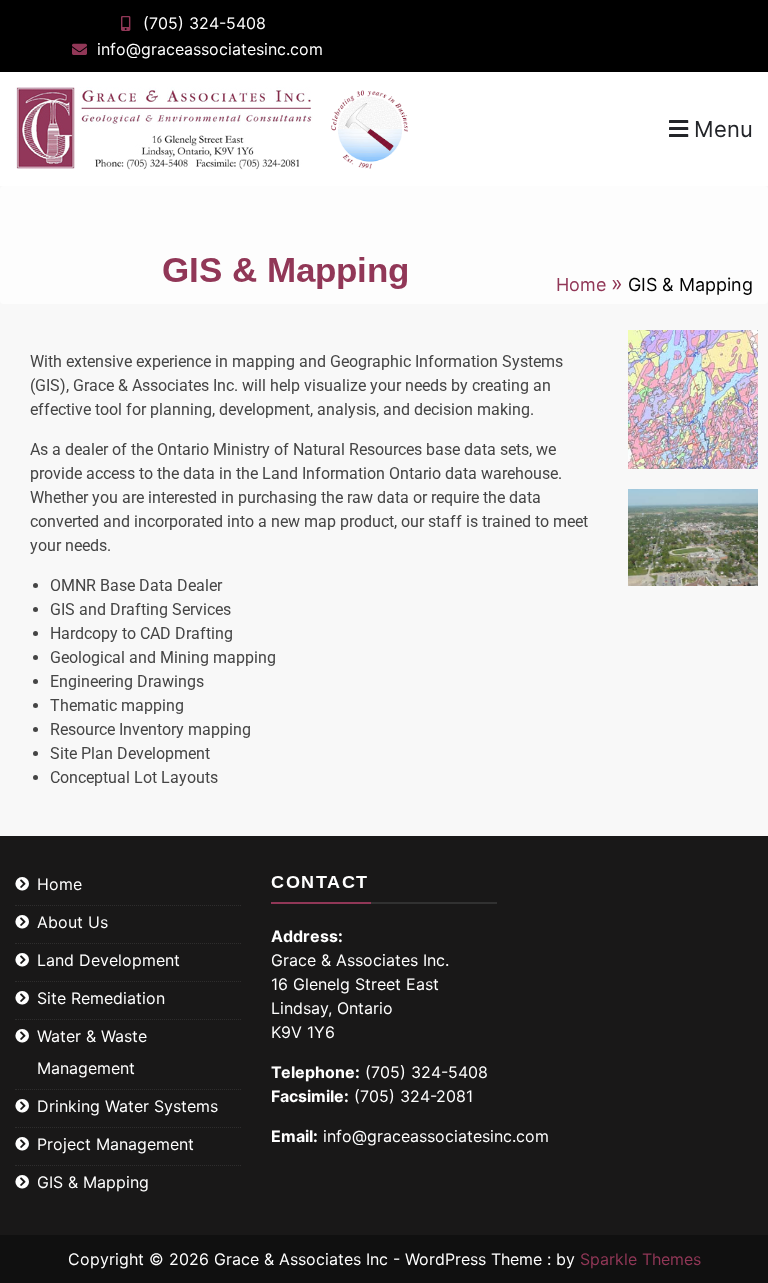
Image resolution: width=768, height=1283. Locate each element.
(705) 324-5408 (204, 23)
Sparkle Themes (640, 1259)
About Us (72, 922)
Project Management (115, 1144)
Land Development (108, 960)
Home (59, 884)
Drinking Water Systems (127, 1106)
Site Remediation (101, 998)
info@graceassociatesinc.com (210, 49)
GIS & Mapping (93, 1182)
